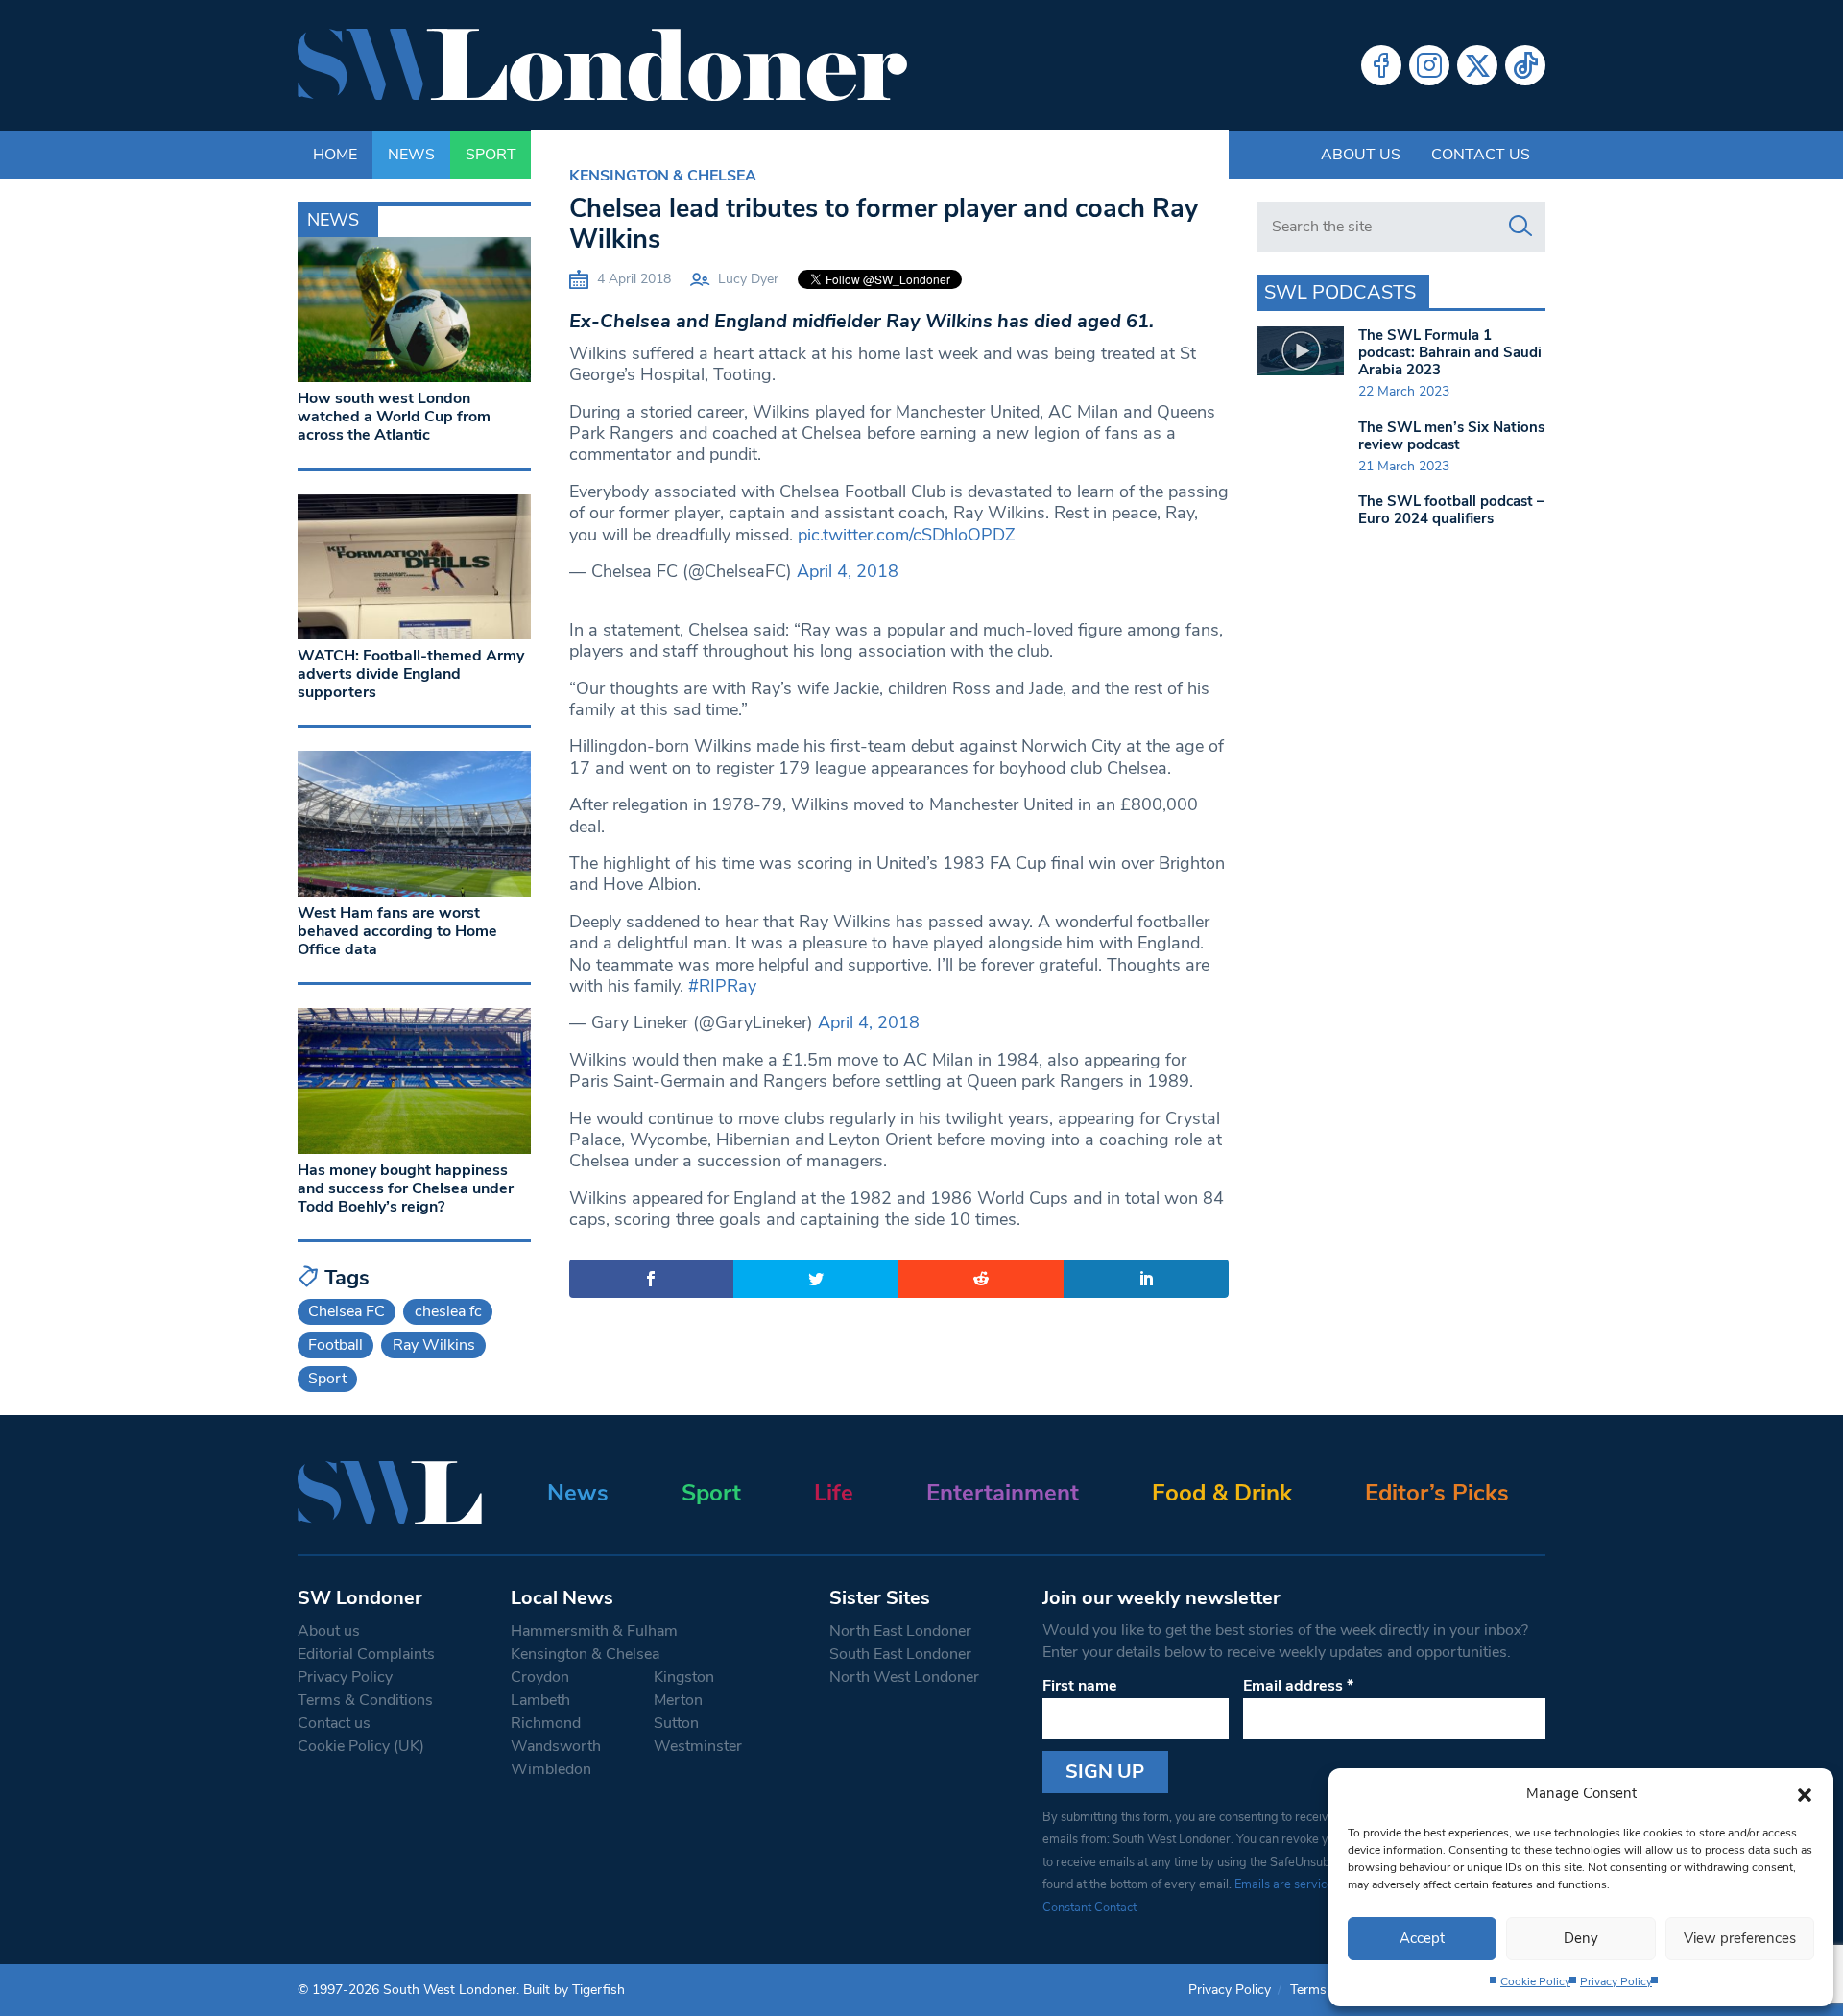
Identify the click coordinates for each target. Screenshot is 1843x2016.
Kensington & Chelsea (663, 176)
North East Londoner (900, 1631)
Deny (1581, 1938)
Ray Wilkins (434, 1345)
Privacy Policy (1616, 1981)
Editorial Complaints (366, 1654)
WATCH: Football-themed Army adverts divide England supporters (411, 674)
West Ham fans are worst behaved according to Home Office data (397, 931)
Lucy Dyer (748, 279)
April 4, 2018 (848, 571)
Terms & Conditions (365, 1700)
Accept (1422, 1938)
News (578, 1493)
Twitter (1477, 65)
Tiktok (1525, 65)
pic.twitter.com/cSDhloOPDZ (907, 535)
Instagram (1429, 65)
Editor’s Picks (1437, 1493)
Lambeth (540, 1700)
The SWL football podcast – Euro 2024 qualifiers (1451, 510)
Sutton (676, 1723)
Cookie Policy (1535, 1981)
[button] (1805, 1793)
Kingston (684, 1677)
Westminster (698, 1746)
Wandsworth (556, 1746)
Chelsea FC (347, 1311)
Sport (327, 1379)
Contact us (1481, 155)
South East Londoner (900, 1654)
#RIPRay (722, 986)
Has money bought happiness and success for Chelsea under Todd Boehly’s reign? (406, 1188)
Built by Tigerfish (574, 1990)
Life (834, 1493)
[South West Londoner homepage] (602, 65)
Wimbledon (551, 1769)
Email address (1298, 1686)
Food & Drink (1222, 1493)
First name (1080, 1686)
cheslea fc (448, 1311)
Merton (678, 1700)
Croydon (540, 1677)
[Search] (1520, 227)
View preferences (1740, 1938)
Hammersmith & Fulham (594, 1631)
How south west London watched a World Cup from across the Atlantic (394, 417)
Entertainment (1003, 1493)
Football (335, 1345)
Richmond (546, 1723)
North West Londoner (904, 1677)
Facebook (1381, 65)
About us (1361, 155)
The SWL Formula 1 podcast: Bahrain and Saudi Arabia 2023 (1450, 352)
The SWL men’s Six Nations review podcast (1451, 436)
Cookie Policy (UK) (361, 1746)
